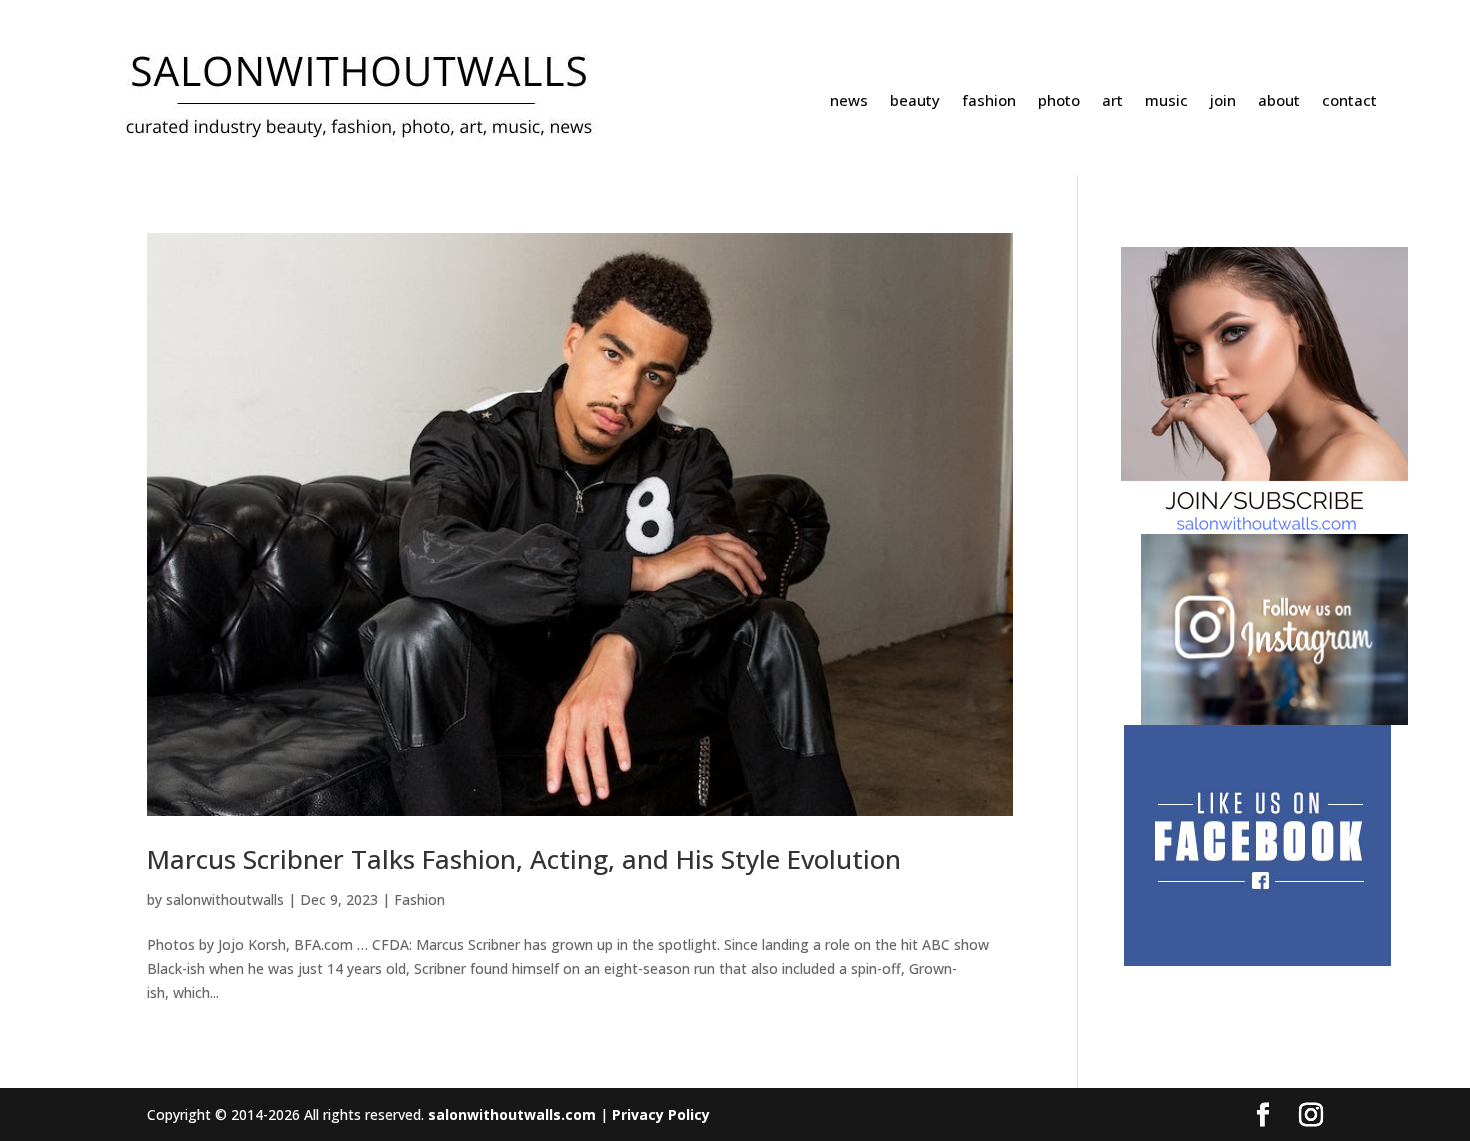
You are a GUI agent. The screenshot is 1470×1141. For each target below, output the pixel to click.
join (1223, 101)
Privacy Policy (661, 1114)
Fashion (419, 899)
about (1279, 101)
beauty (915, 101)
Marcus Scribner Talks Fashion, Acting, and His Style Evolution (524, 859)
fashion (989, 101)
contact (1349, 101)
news (849, 101)
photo (1059, 101)
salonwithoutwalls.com (512, 1114)
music (1166, 101)
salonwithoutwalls (225, 899)
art (1112, 101)
